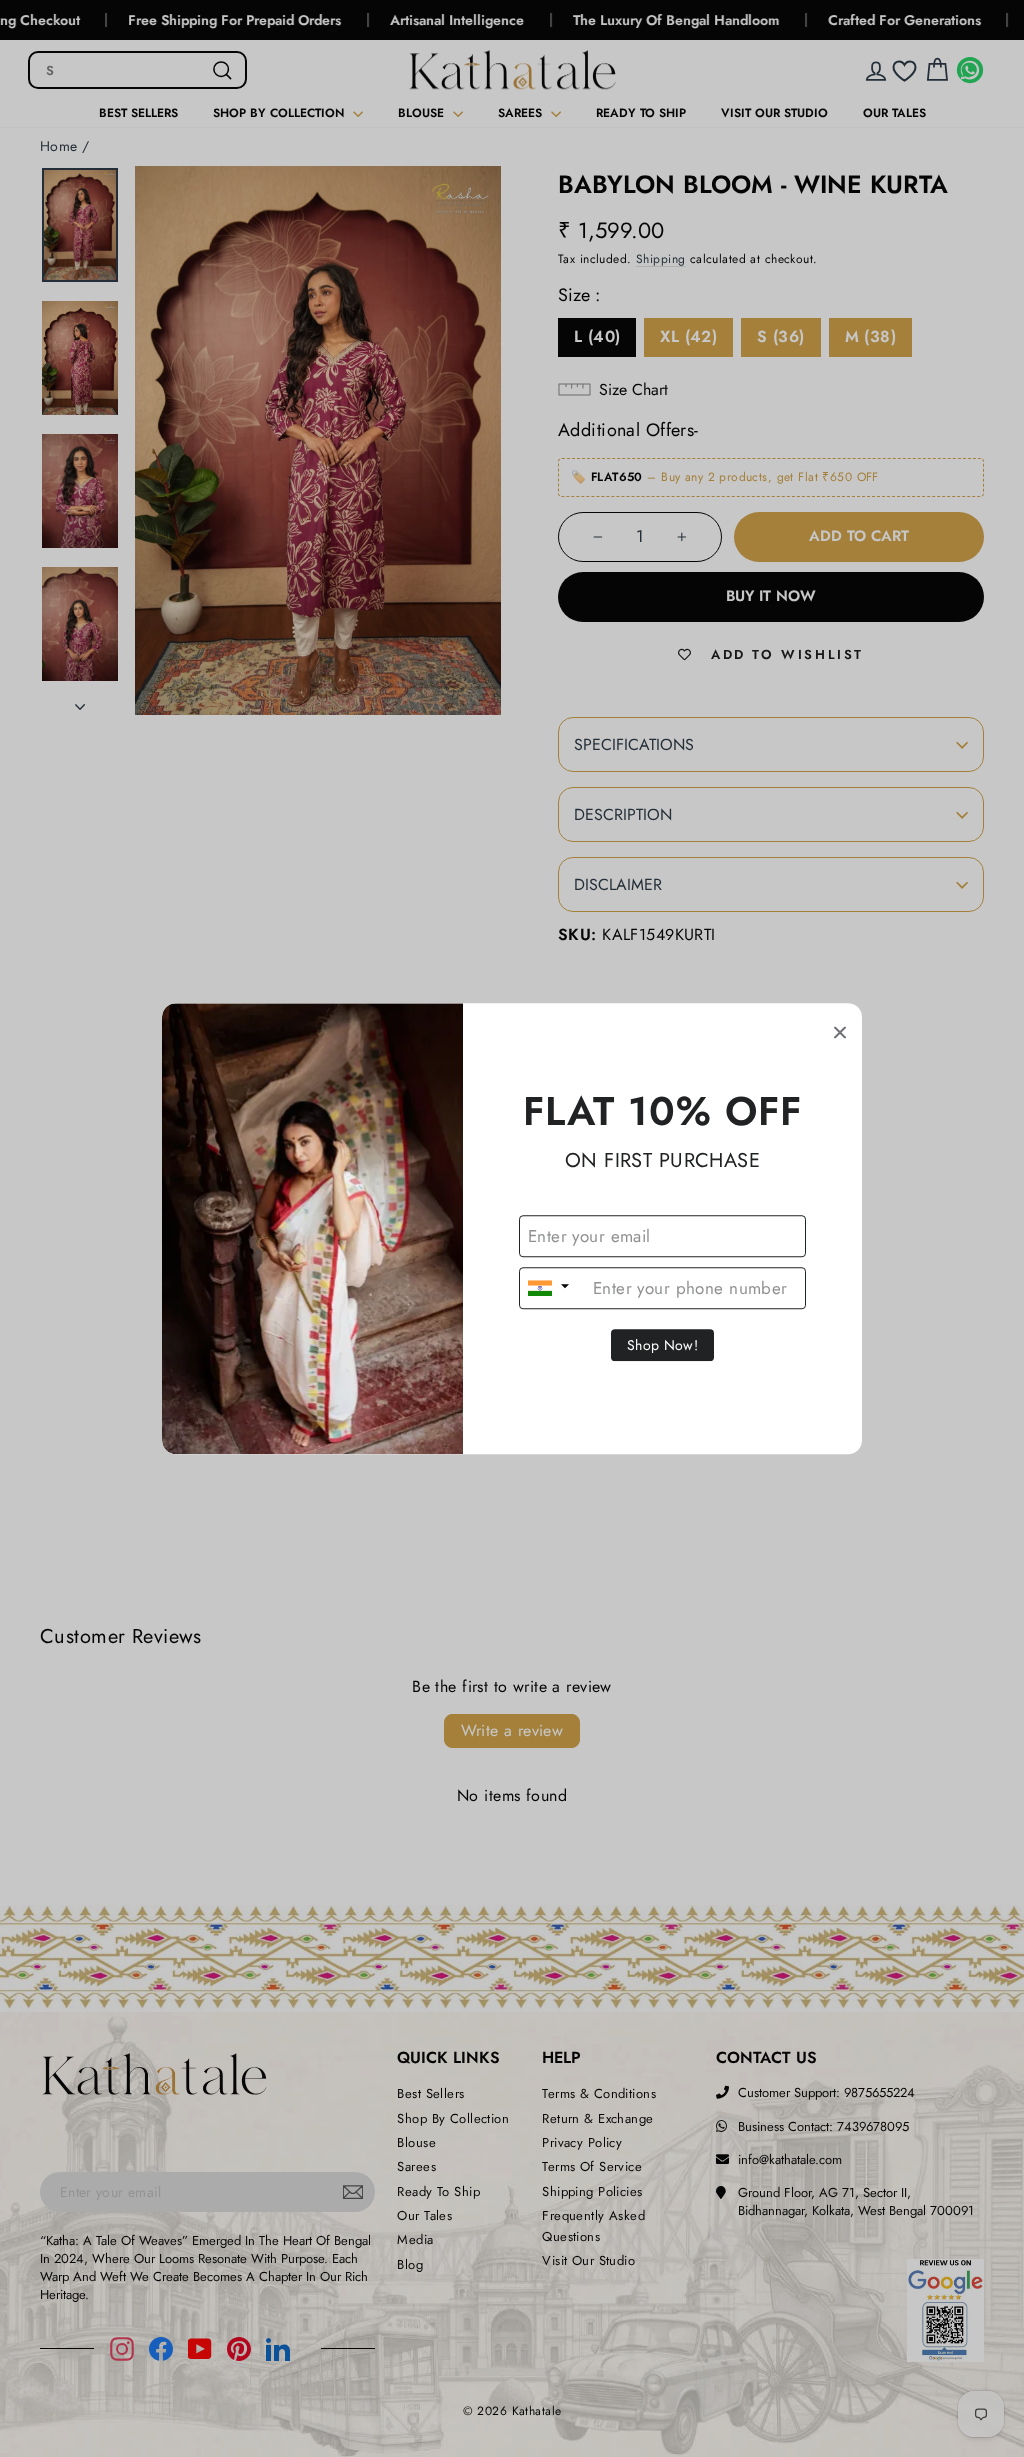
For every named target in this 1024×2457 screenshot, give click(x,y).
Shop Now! (662, 1345)
